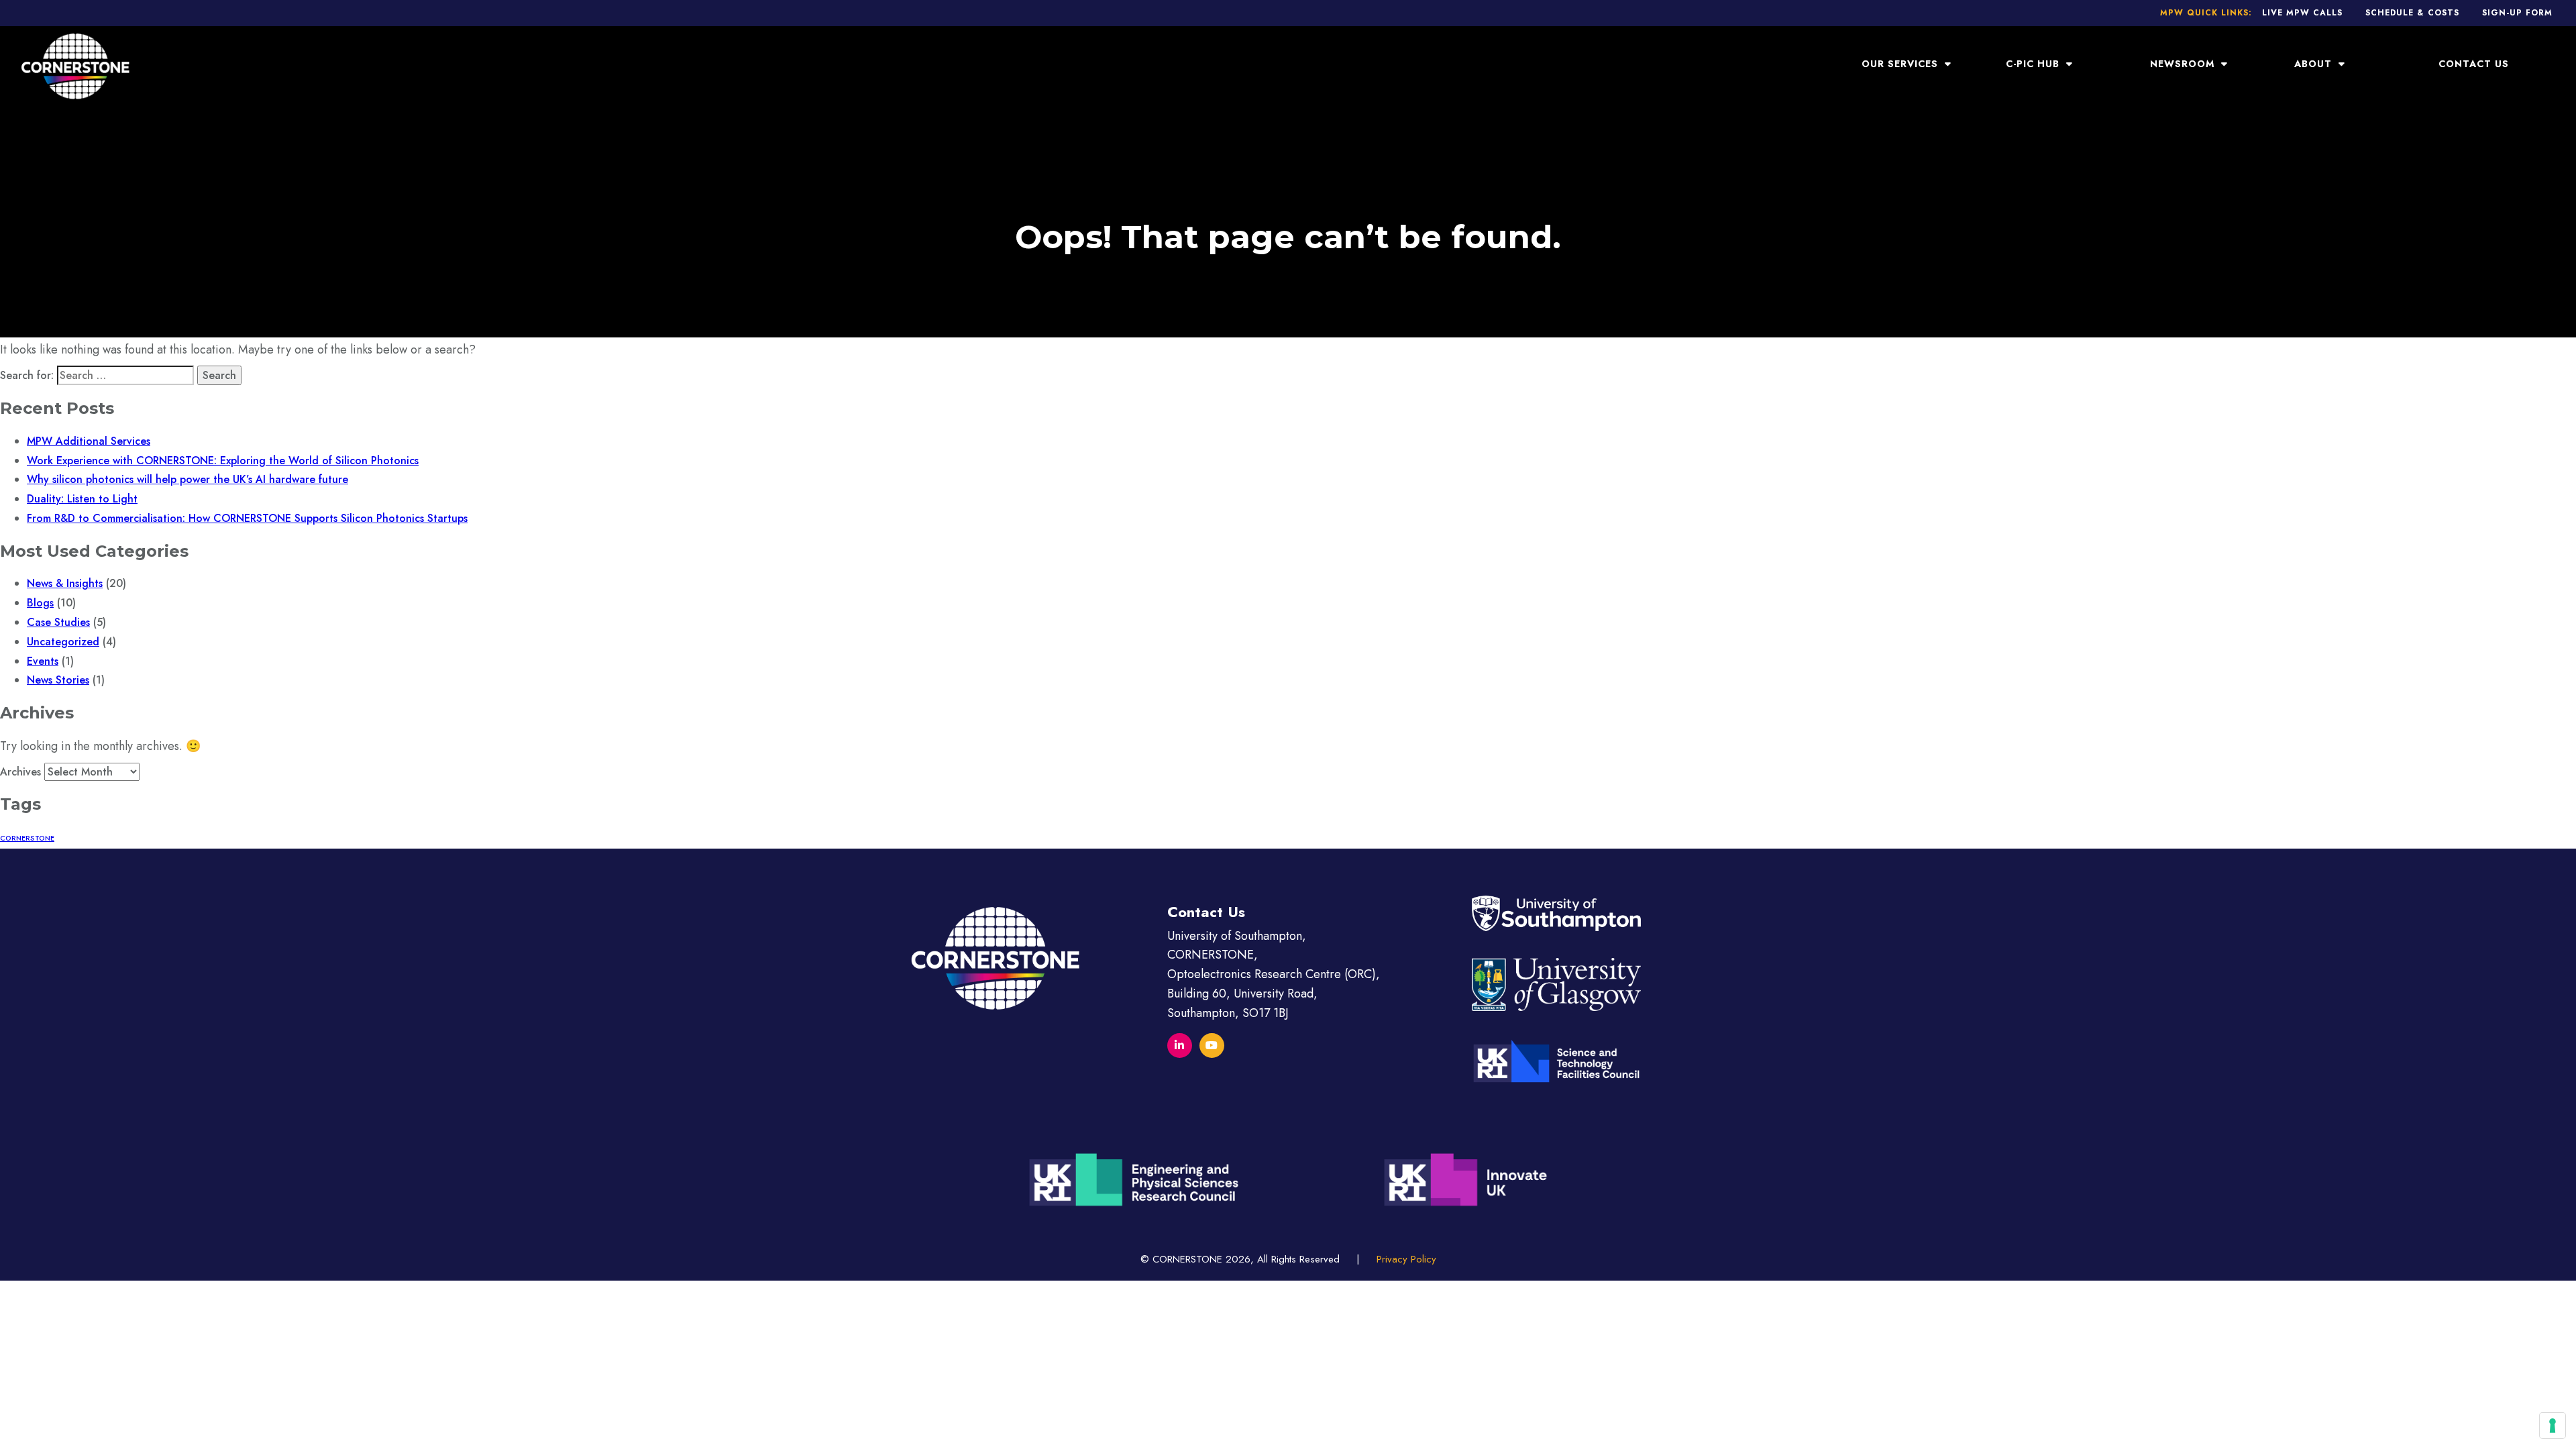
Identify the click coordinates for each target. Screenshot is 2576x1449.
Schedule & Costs (2412, 13)
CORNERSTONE (27, 838)
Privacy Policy (1406, 1259)
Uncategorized (63, 642)
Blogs (40, 603)
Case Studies (58, 622)
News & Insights (65, 583)
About (2315, 64)
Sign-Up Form (2517, 13)
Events (43, 661)
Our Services (1901, 64)
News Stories (58, 680)
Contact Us (2474, 64)
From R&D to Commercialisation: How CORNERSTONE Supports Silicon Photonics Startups (247, 518)
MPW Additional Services (89, 441)
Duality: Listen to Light (82, 499)
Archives (20, 772)
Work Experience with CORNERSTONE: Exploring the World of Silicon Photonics (223, 461)
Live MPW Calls (2302, 13)
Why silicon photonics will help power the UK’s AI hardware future (187, 479)
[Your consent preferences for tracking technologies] (2553, 1426)
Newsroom (2184, 64)
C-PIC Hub (2034, 64)
